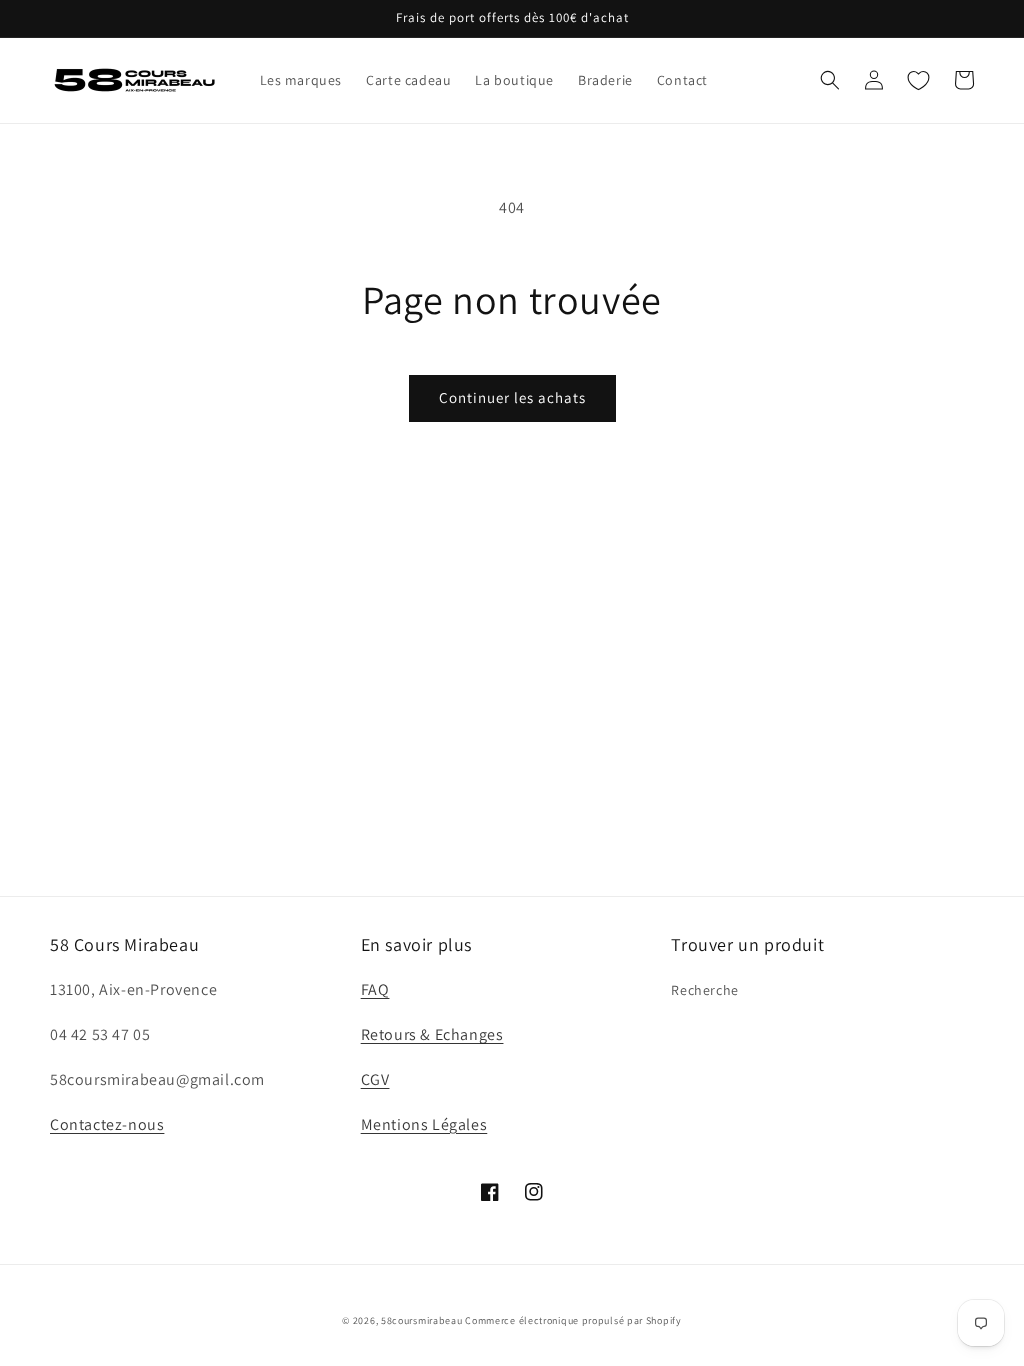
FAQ (375, 989)
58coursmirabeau (422, 1320)
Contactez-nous (107, 1124)
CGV (375, 1079)
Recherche (704, 990)
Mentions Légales (424, 1124)
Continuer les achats (512, 397)
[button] (830, 80)
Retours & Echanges (432, 1034)
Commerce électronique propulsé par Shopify (573, 1320)
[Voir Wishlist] (918, 80)
